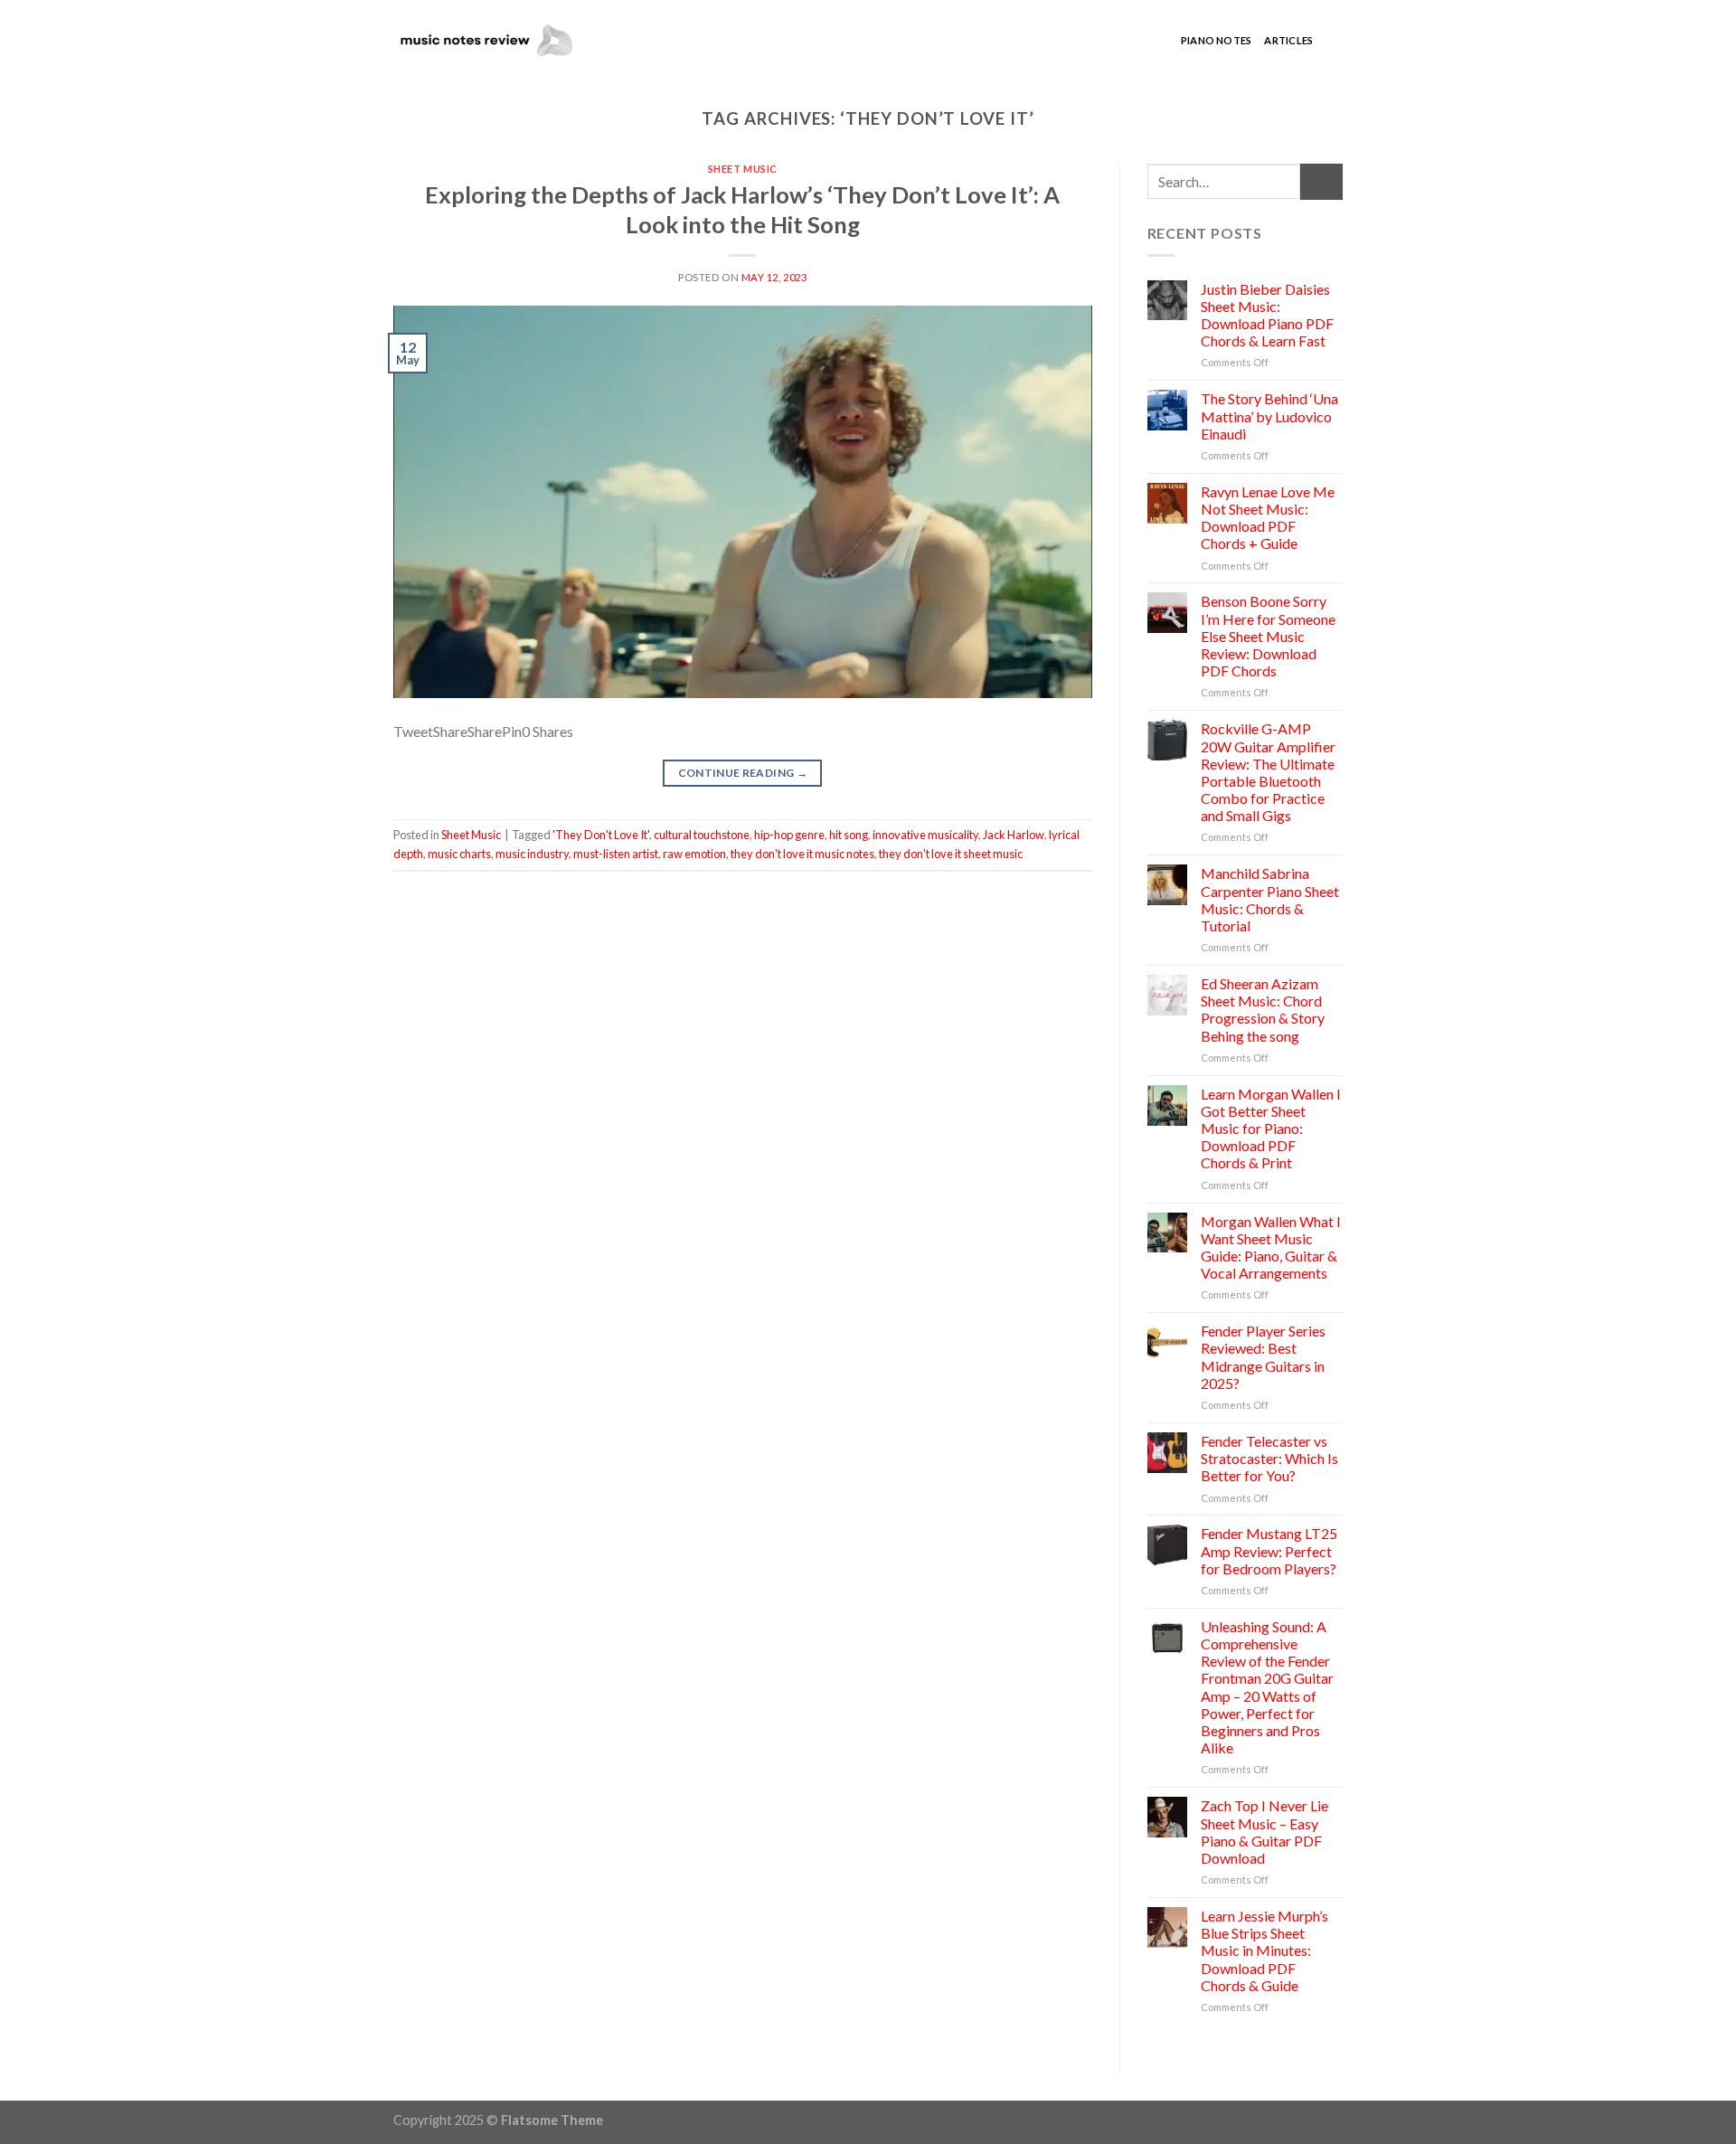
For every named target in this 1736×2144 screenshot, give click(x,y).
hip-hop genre (789, 835)
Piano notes (1216, 40)
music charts (459, 854)
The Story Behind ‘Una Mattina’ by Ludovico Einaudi (1269, 416)
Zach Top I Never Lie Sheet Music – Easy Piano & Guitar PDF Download (1264, 1832)
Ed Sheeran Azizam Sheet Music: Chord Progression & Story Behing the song (1263, 1010)
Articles (1288, 40)
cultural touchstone (702, 835)
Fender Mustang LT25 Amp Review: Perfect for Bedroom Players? (1269, 1550)
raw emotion (694, 854)
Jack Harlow (1014, 835)
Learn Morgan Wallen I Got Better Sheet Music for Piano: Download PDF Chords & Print (1271, 1129)
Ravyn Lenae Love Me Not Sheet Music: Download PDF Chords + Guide (1268, 518)
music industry (532, 854)
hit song (849, 835)
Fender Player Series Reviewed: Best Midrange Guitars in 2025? (1263, 1357)
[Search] (1334, 41)
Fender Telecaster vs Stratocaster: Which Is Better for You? (1269, 1458)
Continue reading (743, 773)
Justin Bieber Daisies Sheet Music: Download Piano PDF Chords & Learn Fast (1267, 315)
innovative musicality (925, 835)
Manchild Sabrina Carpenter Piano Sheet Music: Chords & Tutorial (1270, 899)
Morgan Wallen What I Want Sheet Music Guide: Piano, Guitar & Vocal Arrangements (1271, 1247)
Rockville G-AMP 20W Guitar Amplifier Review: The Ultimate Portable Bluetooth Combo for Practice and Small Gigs (1268, 772)
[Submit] (1321, 181)
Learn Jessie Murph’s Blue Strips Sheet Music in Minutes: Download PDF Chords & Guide (1264, 1950)
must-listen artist (616, 854)
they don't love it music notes (802, 854)
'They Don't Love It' (601, 835)
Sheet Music (743, 169)
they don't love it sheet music (951, 854)
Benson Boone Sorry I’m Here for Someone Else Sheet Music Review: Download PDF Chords (1268, 636)
